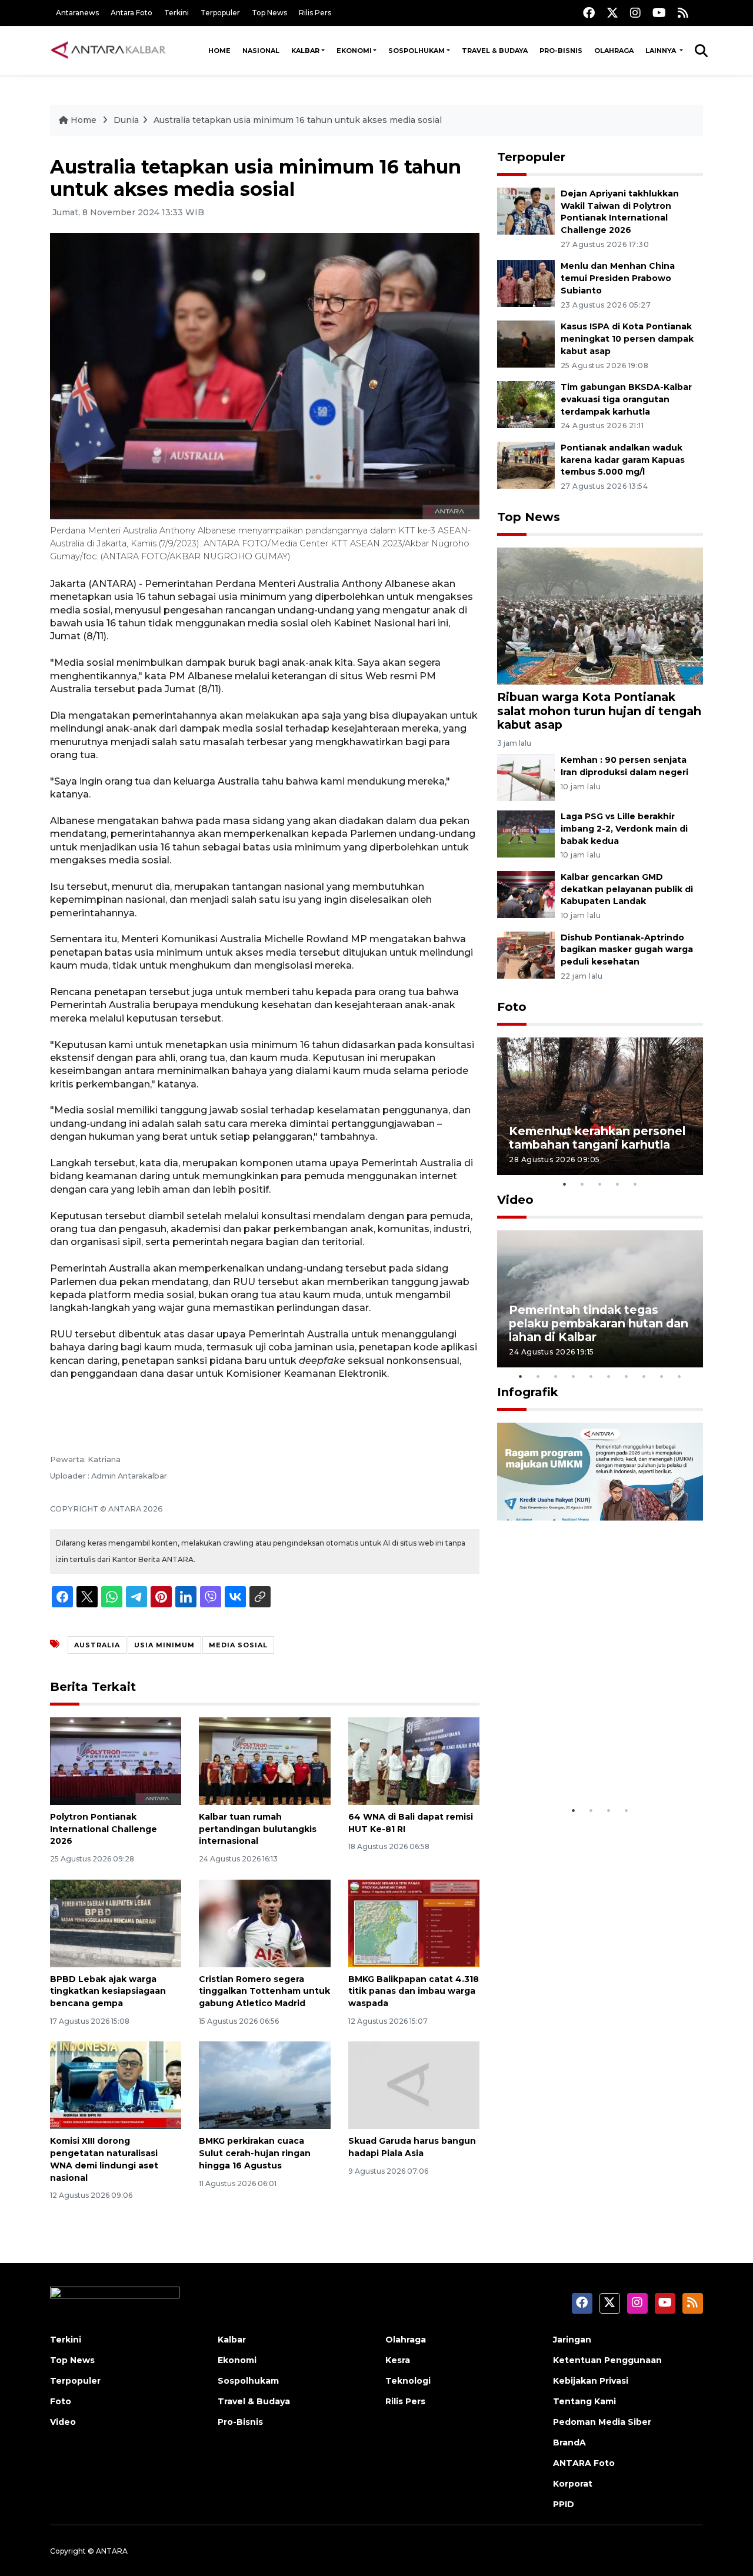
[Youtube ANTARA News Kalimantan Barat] (659, 13)
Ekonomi (354, 51)
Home (219, 51)
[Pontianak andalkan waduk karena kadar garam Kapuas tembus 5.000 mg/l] (526, 464)
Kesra (398, 2360)
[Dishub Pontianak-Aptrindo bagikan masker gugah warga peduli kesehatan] (526, 954)
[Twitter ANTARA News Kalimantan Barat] (612, 13)
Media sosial (238, 1645)
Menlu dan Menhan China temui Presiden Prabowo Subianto (618, 278)
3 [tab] (600, 1184)
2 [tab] (582, 1184)
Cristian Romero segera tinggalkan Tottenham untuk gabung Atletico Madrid (264, 1991)
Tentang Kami (584, 2401)
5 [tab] (635, 1184)
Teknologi (408, 2381)
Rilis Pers (315, 13)
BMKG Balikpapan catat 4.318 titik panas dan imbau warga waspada (414, 1991)
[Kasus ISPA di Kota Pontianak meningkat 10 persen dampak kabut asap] (526, 343)
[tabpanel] (600, 1106)
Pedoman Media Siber (602, 2422)
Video (515, 1200)
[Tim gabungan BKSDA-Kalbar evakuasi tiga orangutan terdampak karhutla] (526, 404)
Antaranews (77, 13)
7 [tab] (627, 1376)
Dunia (126, 120)
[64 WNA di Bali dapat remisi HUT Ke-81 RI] (414, 1761)
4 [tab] (618, 1184)
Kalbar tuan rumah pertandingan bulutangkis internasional (258, 1829)
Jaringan (572, 2340)
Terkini (176, 13)
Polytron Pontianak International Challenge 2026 (104, 1829)
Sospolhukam (417, 51)
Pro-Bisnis (561, 51)
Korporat (573, 2484)
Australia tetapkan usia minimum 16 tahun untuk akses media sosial (298, 120)
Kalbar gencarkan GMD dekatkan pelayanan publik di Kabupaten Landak (627, 889)
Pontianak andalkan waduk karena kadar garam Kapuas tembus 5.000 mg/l (623, 460)
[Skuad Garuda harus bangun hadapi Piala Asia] (414, 2085)
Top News (269, 13)
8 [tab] (644, 1376)
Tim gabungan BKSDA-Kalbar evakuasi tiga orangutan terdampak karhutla (626, 399)
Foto (512, 1007)
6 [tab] (609, 1376)
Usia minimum (164, 1645)
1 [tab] (565, 1184)
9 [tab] (662, 1376)
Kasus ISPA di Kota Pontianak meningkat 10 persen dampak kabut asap (627, 339)
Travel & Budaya (495, 51)
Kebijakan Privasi (591, 2381)
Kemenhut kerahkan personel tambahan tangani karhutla (597, 1138)
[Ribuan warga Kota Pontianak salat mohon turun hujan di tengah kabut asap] (600, 615)
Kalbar (305, 51)
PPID (564, 2504)
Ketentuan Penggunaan (607, 2360)
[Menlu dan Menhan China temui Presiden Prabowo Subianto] (526, 283)
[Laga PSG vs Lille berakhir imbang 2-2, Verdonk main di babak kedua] (526, 833)
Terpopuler (220, 13)
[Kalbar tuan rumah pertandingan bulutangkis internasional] (264, 1761)
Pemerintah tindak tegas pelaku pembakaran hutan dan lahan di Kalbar (599, 1323)
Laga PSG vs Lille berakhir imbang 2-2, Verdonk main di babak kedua (624, 829)
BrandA (569, 2442)
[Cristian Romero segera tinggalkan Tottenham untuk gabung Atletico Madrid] (264, 1922)
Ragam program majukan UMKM (583, 1763)
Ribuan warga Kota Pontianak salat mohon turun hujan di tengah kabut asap (599, 710)
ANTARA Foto (584, 2463)
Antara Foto (131, 13)
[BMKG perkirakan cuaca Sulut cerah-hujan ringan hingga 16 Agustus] (264, 2085)
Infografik (528, 1392)
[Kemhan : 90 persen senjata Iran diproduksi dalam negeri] (526, 777)
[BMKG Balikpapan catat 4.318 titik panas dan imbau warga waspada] (414, 1922)
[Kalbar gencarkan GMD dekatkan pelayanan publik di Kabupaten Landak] (526, 894)
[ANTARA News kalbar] (109, 51)
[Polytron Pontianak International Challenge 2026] (116, 1761)
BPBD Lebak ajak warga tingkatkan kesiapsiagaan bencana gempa (108, 1991)
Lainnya (662, 51)
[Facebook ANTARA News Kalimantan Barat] (589, 13)
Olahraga (614, 51)
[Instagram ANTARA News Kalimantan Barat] (635, 13)
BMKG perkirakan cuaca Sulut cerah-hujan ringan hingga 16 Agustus (255, 2153)
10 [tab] (679, 1376)
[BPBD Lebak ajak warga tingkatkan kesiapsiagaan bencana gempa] (116, 1922)
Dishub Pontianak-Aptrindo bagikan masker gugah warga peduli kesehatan (627, 950)
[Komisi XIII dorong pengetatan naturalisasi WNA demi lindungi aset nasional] (116, 2085)
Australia (97, 1645)
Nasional (261, 51)
